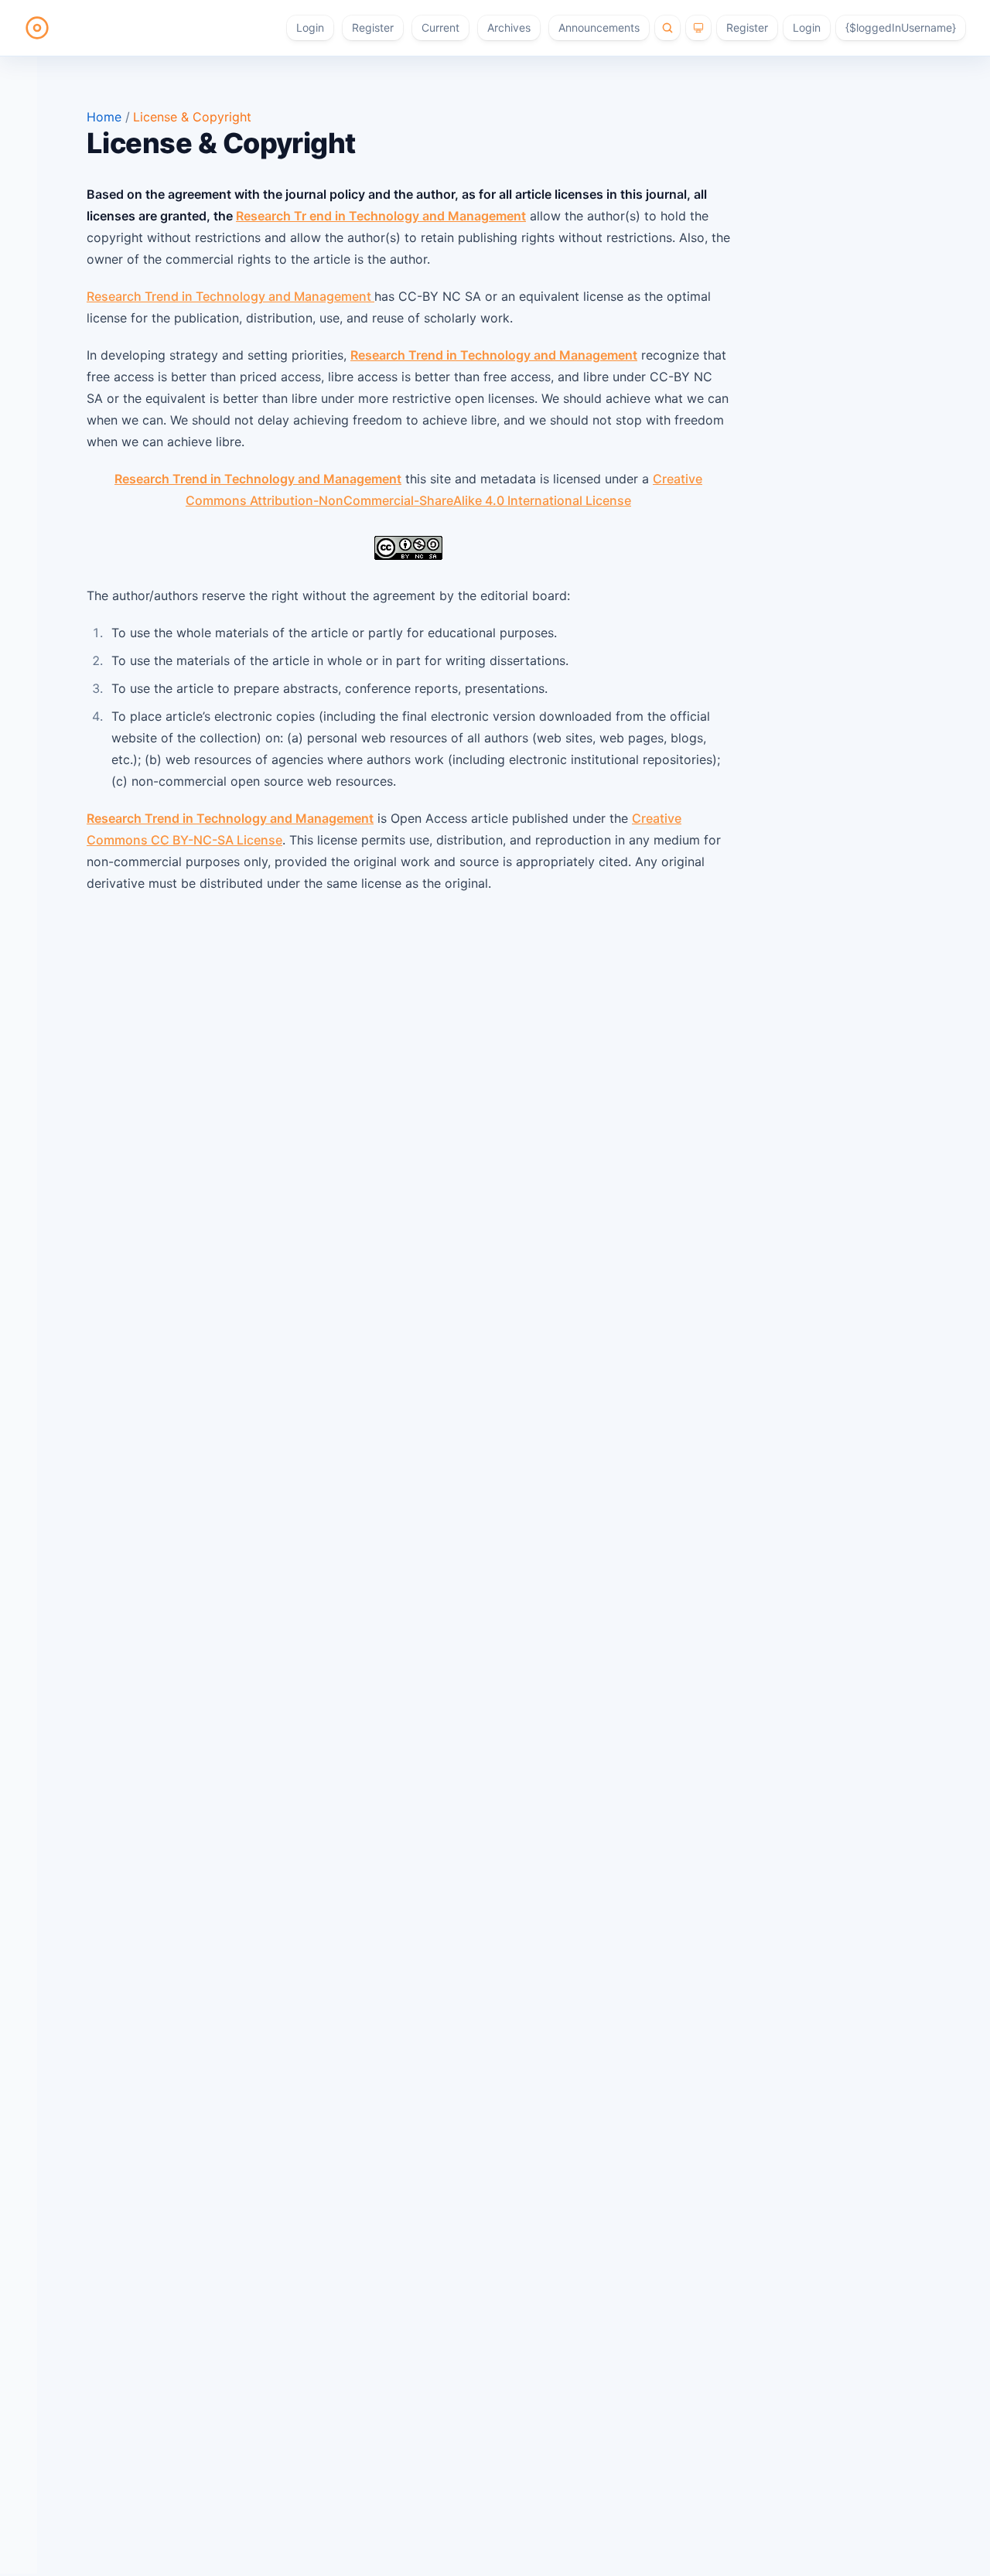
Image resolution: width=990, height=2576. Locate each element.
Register (373, 27)
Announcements (599, 27)
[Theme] (698, 28)
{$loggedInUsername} (901, 27)
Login (310, 27)
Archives (509, 27)
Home (106, 117)
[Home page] (37, 28)
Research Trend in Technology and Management (230, 296)
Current (440, 27)
